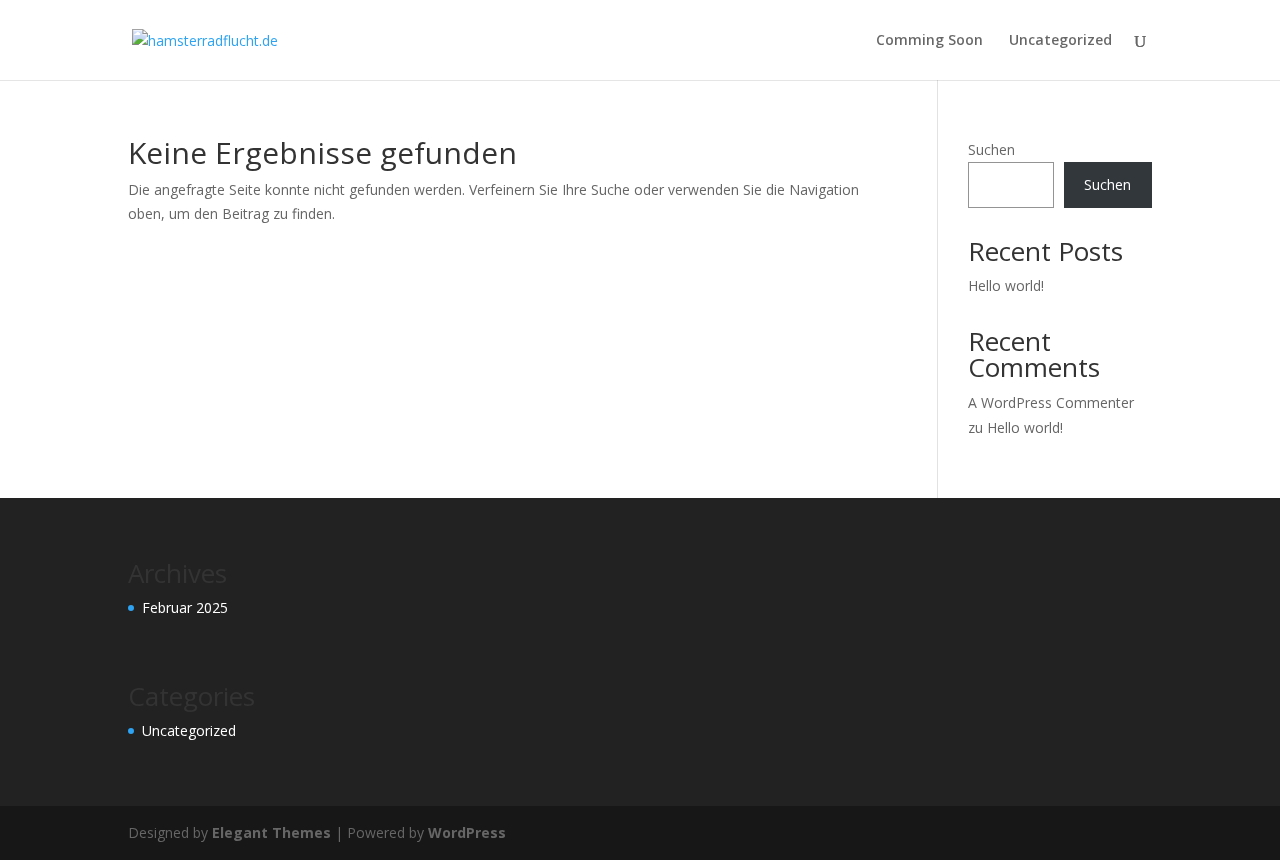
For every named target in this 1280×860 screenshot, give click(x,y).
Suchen (991, 149)
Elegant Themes (271, 832)
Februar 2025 (185, 607)
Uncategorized (1060, 41)
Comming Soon (929, 41)
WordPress (467, 832)
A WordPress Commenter (1051, 402)
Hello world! (1006, 285)
